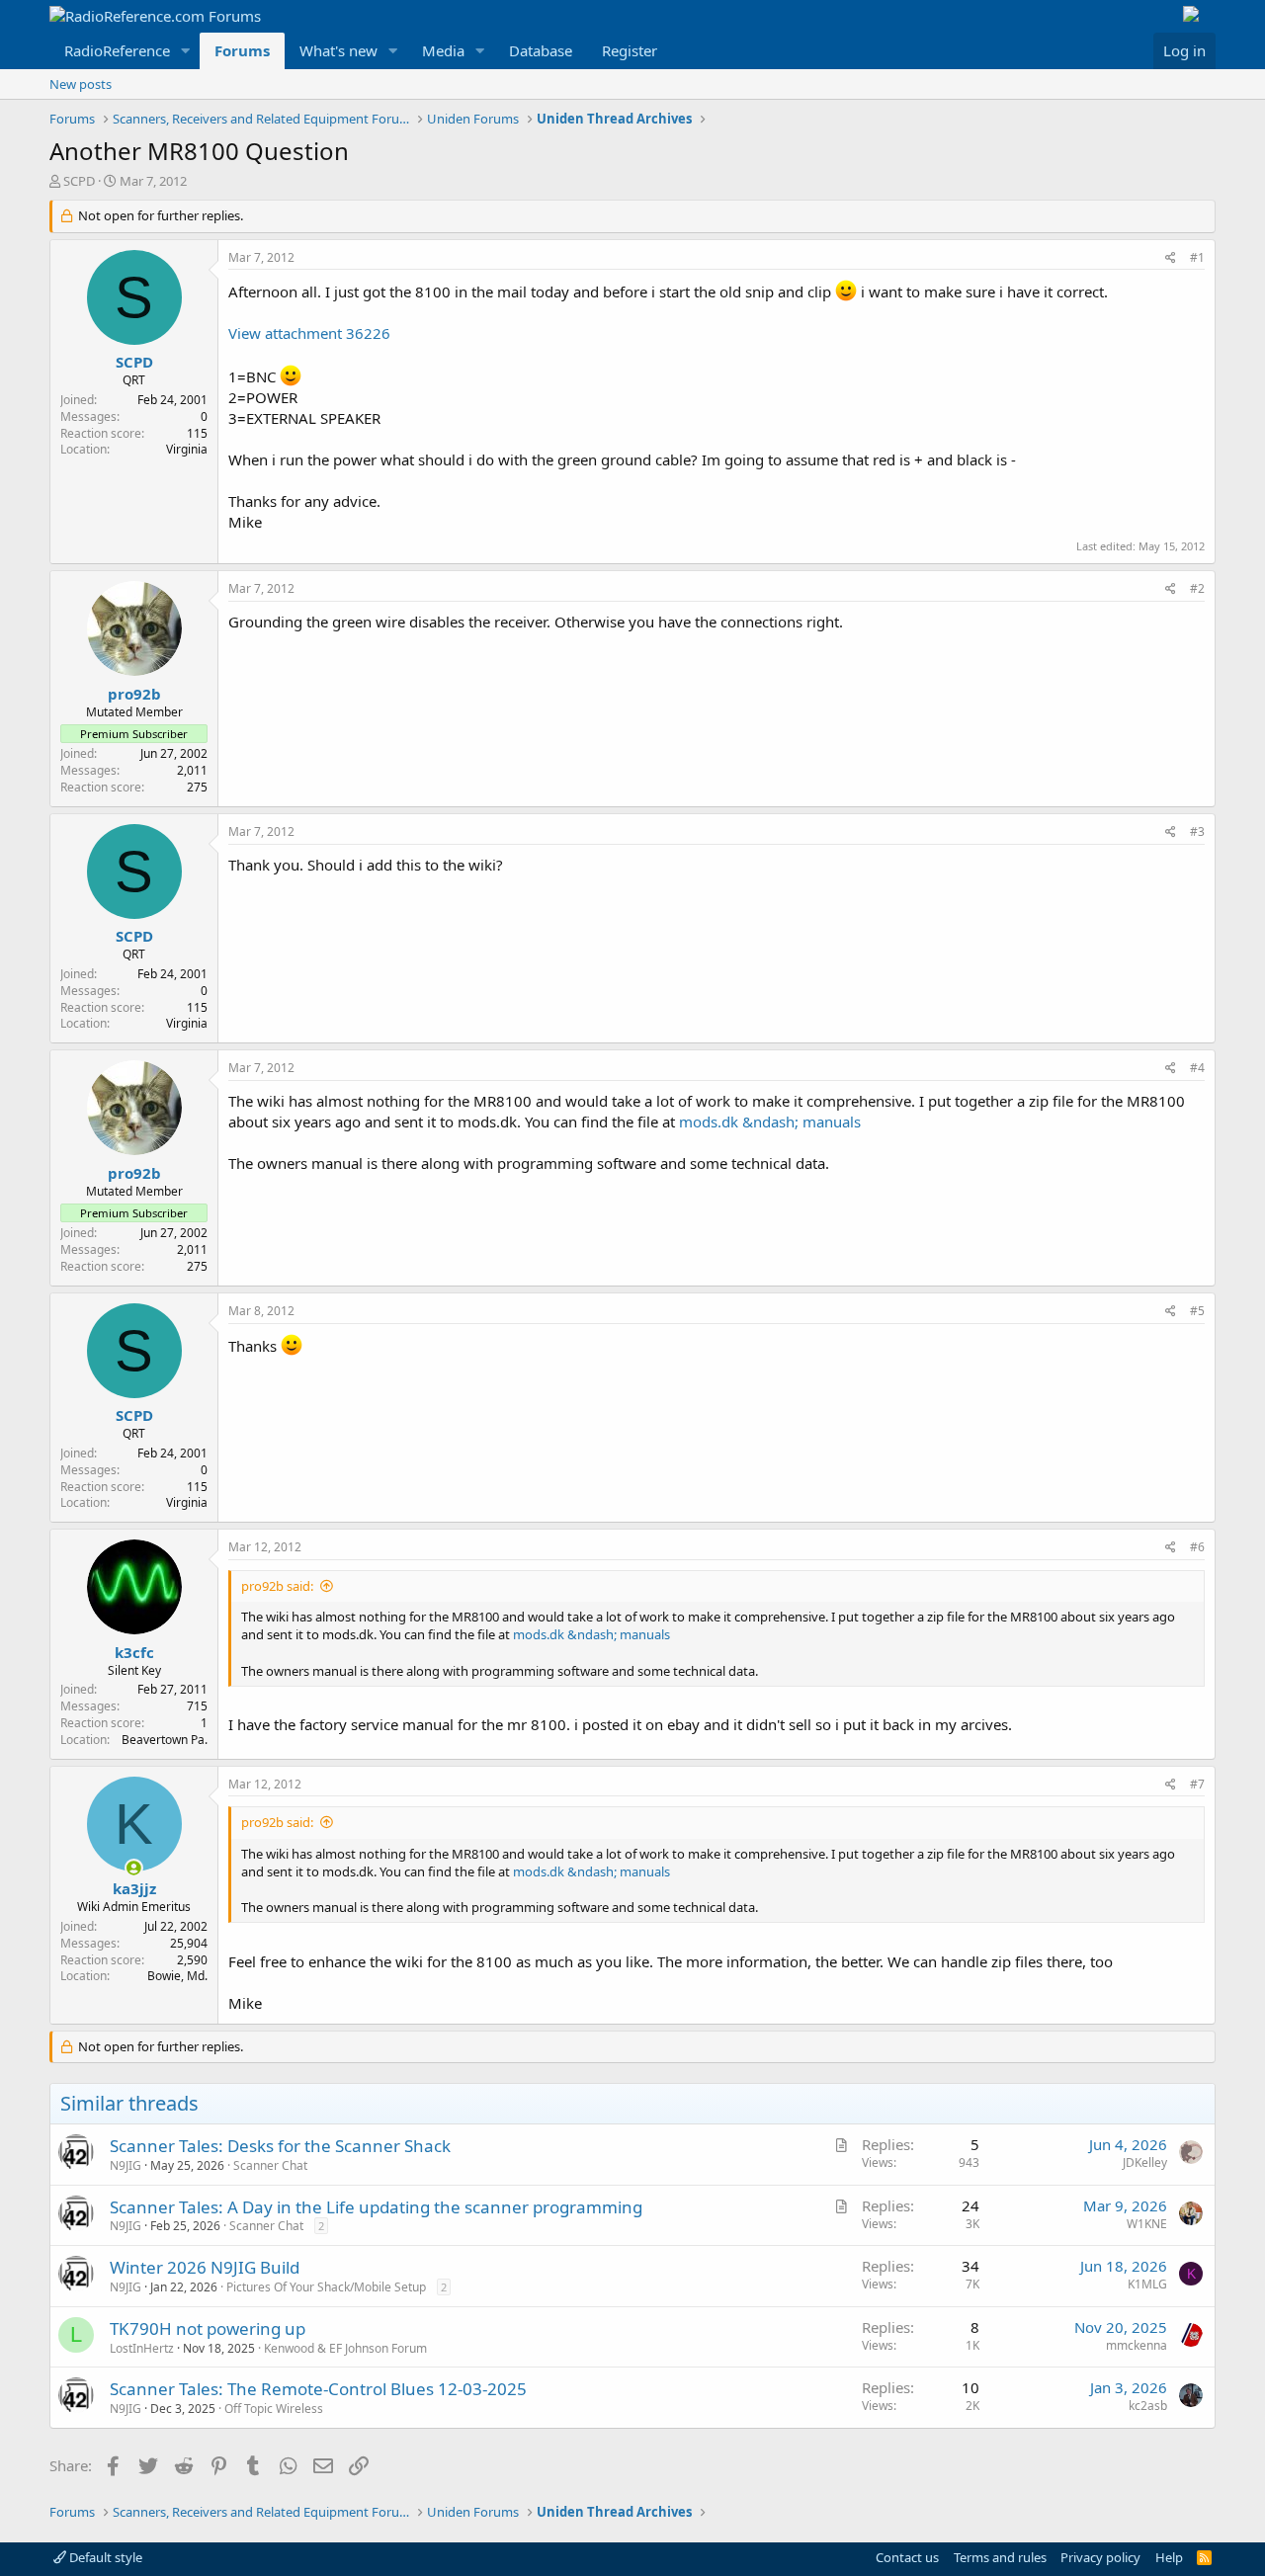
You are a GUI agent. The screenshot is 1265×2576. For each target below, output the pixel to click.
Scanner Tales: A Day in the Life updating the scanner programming (376, 2207)
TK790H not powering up (208, 2328)
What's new (338, 50)
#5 (1197, 1311)
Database (541, 50)
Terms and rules (1000, 2557)
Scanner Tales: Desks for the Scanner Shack (280, 2146)
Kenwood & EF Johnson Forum (345, 2348)
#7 (1197, 1784)
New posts (81, 84)
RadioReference (117, 50)
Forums (242, 50)
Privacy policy (1100, 2557)
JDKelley (1145, 2162)
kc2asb (1148, 2406)
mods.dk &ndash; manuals (770, 1122)
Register (630, 50)
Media (443, 50)
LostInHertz (142, 2348)
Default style (104, 2557)
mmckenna (1137, 2345)
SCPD (79, 181)
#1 (1197, 257)
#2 (1197, 588)
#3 (1197, 831)
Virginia (187, 449)
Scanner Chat (270, 2165)
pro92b (134, 694)
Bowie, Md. (177, 1976)
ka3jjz (134, 1888)
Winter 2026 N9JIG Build (205, 2267)
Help (1169, 2557)
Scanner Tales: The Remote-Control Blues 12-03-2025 (318, 2389)
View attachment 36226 (309, 333)
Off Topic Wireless (274, 2409)
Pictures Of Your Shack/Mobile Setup (326, 2287)
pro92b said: (277, 1586)
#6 (1197, 1547)
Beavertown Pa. (165, 1740)
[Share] (1171, 258)
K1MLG (1147, 2284)
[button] (186, 51)
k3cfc (134, 1652)
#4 (1197, 1068)
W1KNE (1147, 2224)
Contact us (907, 2557)
